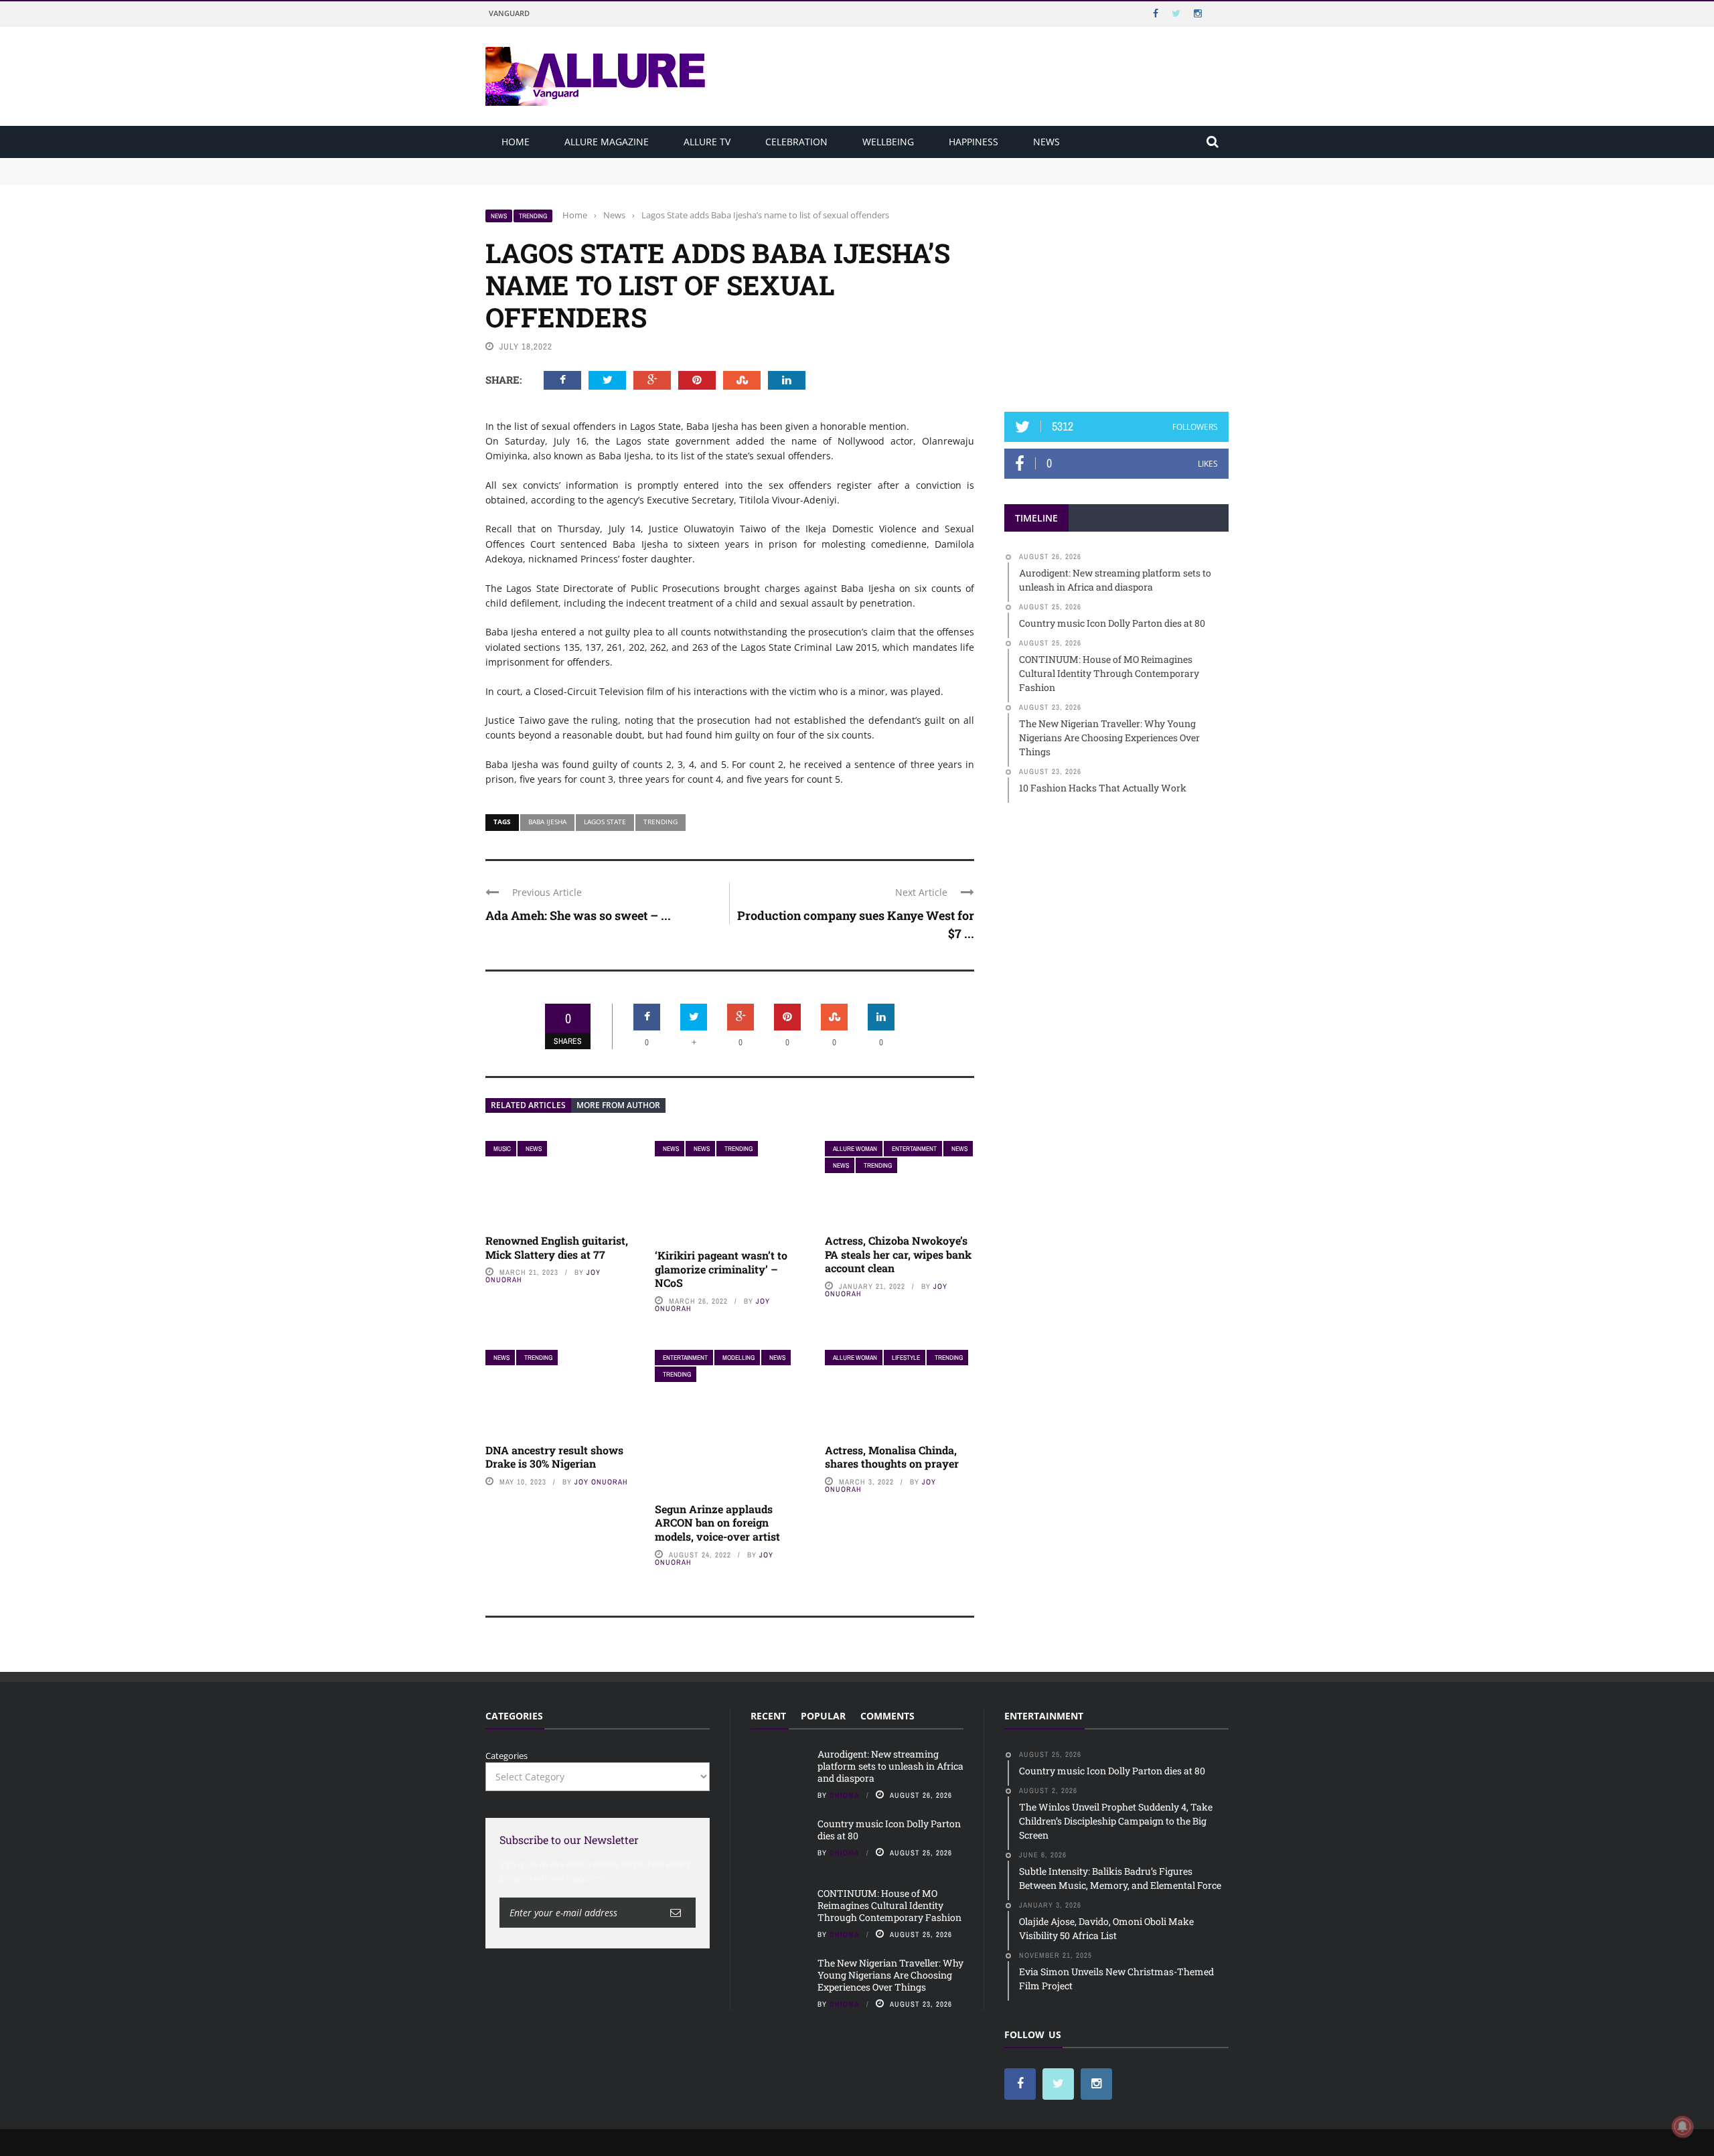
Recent (768, 1716)
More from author (618, 1105)
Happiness (973, 142)
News (1046, 142)
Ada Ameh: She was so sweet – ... (578, 915)
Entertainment (914, 1149)
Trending (533, 216)
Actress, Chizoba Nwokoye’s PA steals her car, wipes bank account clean (898, 1254)
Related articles (528, 1105)
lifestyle (906, 1358)
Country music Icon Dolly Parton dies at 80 (574, 177)
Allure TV (707, 142)
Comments (887, 1716)
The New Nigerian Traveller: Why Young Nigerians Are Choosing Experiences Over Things (890, 1975)
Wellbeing (888, 142)
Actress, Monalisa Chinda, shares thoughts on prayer (892, 1457)
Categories (507, 1756)
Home (516, 142)
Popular (823, 1716)
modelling (738, 1358)
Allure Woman (855, 1149)
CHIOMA (845, 1795)
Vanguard (509, 13)
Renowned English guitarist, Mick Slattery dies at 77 (557, 1247)
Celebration (796, 142)
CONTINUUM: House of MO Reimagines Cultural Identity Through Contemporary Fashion (889, 1905)
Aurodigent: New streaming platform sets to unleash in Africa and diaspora (641, 164)
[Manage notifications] (1683, 2127)
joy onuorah (601, 1482)
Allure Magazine (607, 142)
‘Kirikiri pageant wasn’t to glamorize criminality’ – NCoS (721, 1269)
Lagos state (605, 822)
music (502, 1149)
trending (660, 822)
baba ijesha (547, 822)
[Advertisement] (1117, 293)
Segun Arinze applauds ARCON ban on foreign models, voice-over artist (717, 1523)
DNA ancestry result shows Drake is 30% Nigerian (554, 1457)
